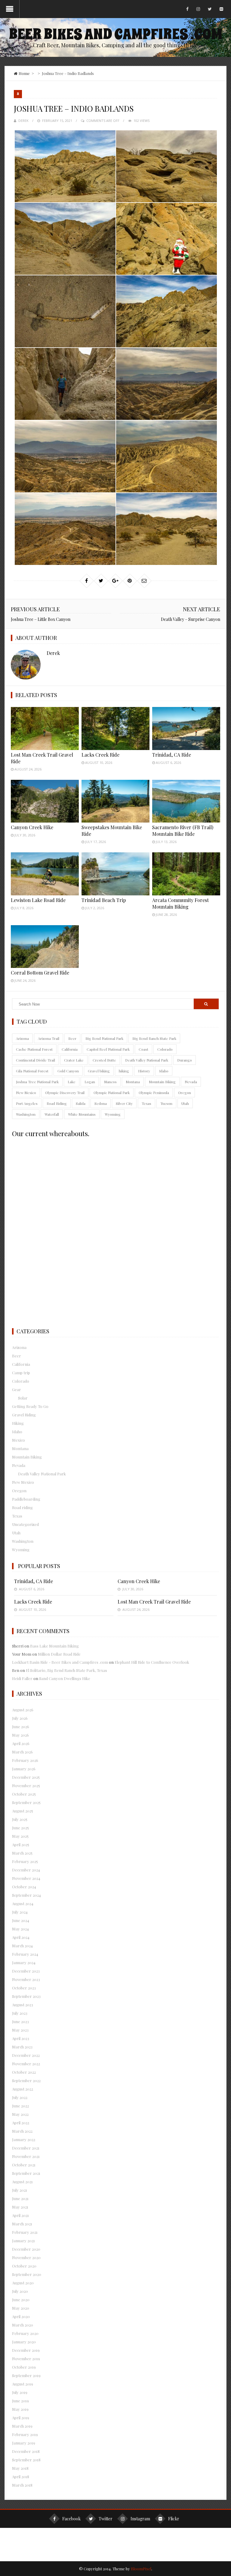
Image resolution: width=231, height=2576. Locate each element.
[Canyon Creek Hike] (45, 801)
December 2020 (26, 2249)
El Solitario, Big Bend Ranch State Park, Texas (66, 1670)
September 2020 (27, 2274)
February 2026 (25, 1760)
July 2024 (20, 1912)
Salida (81, 1103)
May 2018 (20, 2468)
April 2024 (21, 1937)
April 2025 (21, 1844)
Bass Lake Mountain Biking (54, 1646)
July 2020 (20, 2291)
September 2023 (26, 1996)
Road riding (22, 1507)
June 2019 (20, 2401)
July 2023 (20, 2013)
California (70, 1049)
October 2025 (24, 1794)
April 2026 (21, 1743)
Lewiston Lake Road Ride (38, 900)
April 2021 (20, 2215)
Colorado (165, 1049)
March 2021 (22, 2224)
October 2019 (24, 2367)
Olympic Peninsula (154, 1093)
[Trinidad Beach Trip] (115, 874)
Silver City (124, 1103)
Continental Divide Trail (35, 1060)
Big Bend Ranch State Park (154, 1038)
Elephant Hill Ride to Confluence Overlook (152, 1662)
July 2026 (20, 1718)
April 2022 (21, 2123)
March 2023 (22, 2047)
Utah (185, 1103)
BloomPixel (141, 2569)
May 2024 (20, 1929)
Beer (72, 1038)
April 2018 (21, 2477)
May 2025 (20, 1836)
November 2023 (26, 1979)
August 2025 (23, 1811)
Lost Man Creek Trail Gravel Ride (154, 1602)
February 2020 (25, 2333)
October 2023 (24, 1988)
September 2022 (26, 2080)
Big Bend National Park (104, 1038)
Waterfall (52, 1114)
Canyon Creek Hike (32, 827)
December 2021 (26, 2148)
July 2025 (20, 1819)
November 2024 (26, 1878)
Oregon (185, 1093)
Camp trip (21, 1373)
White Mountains (82, 1114)
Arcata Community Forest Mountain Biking (180, 903)
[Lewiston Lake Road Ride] (45, 874)
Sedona (101, 1103)
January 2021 (23, 2241)
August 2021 (22, 2182)
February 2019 (25, 2434)
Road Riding (57, 1103)
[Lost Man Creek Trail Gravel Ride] (45, 728)
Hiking (18, 1423)
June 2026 (21, 1727)
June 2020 (21, 2300)
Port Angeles (27, 1103)
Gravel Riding (24, 1415)
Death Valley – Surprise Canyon (191, 619)
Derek (23, 121)
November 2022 (26, 2064)
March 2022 (22, 2131)
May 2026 (20, 1735)
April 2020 (21, 2316)
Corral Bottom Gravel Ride (40, 973)
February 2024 (25, 1954)
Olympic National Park (112, 1093)
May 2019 (20, 2409)
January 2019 (24, 2443)
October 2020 (24, 2266)
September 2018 (26, 2460)
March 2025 (22, 1853)
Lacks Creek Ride (100, 755)
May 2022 (20, 2114)
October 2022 (24, 2072)
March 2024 (22, 1946)
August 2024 (23, 1903)
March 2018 (22, 2485)
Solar (23, 1398)
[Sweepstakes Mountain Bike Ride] (115, 801)
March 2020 (23, 2325)
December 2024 (26, 1870)
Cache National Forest (34, 1049)
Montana (133, 1082)
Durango (185, 1060)
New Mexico (26, 1093)
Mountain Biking (162, 1082)
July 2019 (20, 2392)
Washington (26, 1114)
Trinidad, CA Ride (172, 755)
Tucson (166, 1103)
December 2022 (26, 2055)
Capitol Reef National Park (108, 1049)
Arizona (22, 1038)
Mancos (110, 1082)
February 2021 (25, 2232)
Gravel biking (99, 1071)
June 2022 (20, 2106)
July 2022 (20, 2097)
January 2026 (24, 1769)
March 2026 (22, 1752)
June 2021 (20, 2198)
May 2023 (20, 2030)
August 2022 (23, 2089)
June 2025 (20, 1828)
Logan (90, 1082)
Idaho (164, 1071)
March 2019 (22, 2426)
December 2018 (26, 2451)
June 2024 (21, 1920)
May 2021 (20, 2207)
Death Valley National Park (147, 1060)
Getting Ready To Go (30, 1406)
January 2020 (24, 2342)
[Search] (206, 1004)
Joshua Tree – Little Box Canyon (41, 619)
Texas (146, 1103)
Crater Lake (74, 1060)
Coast (143, 1049)
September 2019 (26, 2375)
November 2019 (26, 2359)
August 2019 (23, 2384)
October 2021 (24, 2165)
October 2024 (24, 1887)
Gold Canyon (68, 1071)
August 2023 (23, 2005)
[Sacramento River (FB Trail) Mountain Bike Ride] (186, 801)
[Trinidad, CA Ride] (186, 728)
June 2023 (20, 2021)
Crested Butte (104, 1060)
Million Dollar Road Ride (59, 1654)
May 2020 (21, 2308)
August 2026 (23, 1710)
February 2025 (25, 1861)
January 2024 (24, 1962)
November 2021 (26, 2156)
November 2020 (26, 2257)
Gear (17, 1389)
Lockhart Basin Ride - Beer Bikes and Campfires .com (60, 1662)
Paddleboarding (26, 1499)
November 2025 (26, 1786)
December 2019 (26, 2350)
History (144, 1071)
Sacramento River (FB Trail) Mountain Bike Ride (183, 831)
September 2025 (26, 1802)
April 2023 (21, 2038)
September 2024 (26, 1895)
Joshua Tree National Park (37, 1082)
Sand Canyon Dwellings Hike (65, 1678)
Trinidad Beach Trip (104, 900)
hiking (124, 1071)
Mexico (18, 1440)
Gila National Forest (32, 1071)
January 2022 (24, 2139)
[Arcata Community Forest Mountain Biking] (186, 874)
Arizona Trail (49, 1038)
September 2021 (26, 2173)
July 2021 (20, 2190)
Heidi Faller (22, 1678)
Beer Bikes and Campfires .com (115, 34)
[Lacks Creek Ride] (115, 728)
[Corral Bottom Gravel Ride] (45, 947)
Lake (72, 1082)
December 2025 (26, 1777)
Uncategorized (25, 1524)
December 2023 (26, 1971)
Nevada (191, 1082)
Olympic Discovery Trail (65, 1093)
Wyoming (113, 1114)
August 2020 (23, 2283)
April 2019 (21, 2418)
